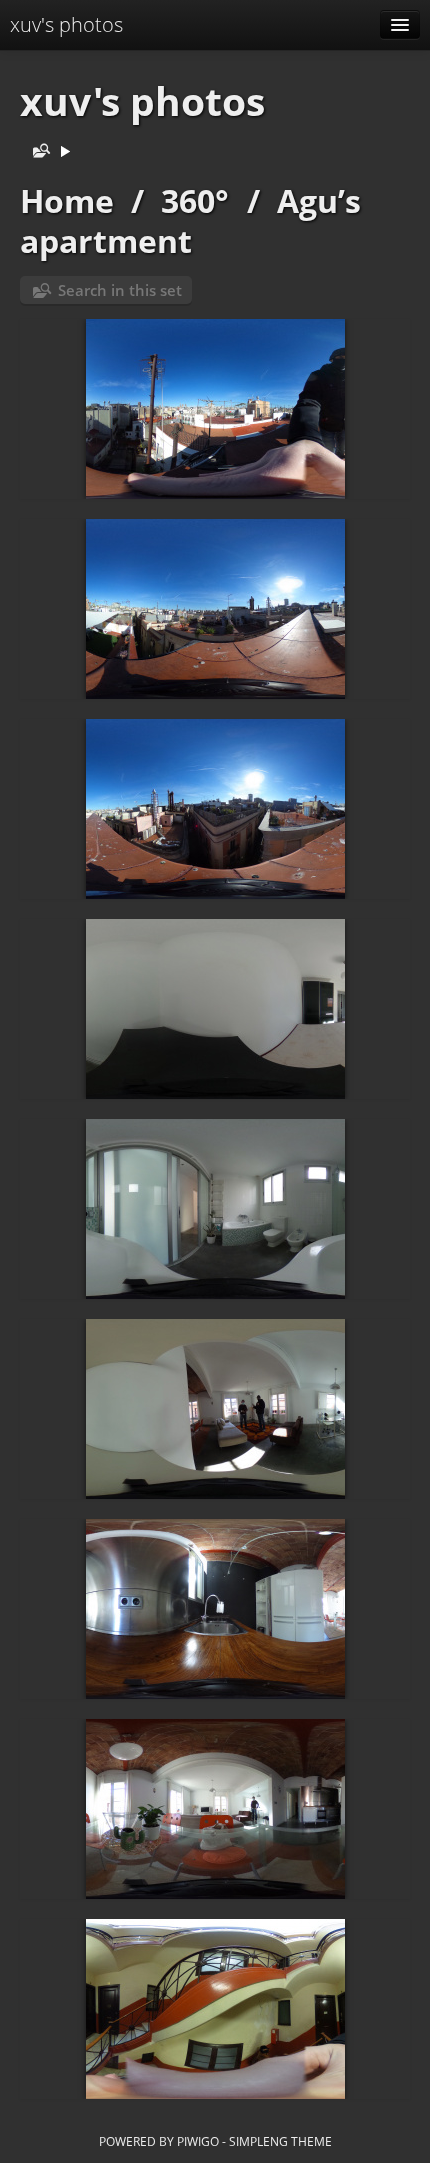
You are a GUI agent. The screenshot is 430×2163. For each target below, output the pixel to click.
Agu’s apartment (190, 220)
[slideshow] (65, 152)
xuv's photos (66, 24)
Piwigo (198, 2141)
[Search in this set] (37, 152)
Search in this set (120, 290)
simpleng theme (280, 2141)
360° (195, 200)
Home (67, 200)
